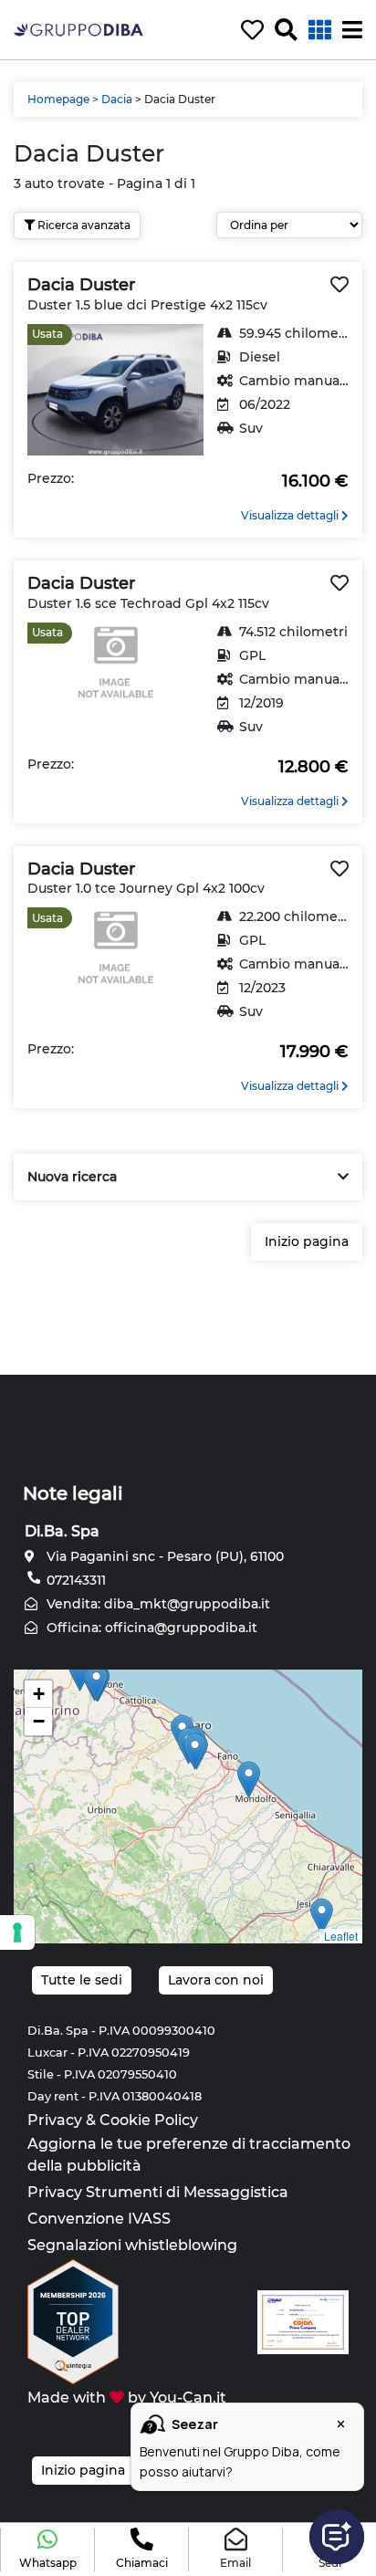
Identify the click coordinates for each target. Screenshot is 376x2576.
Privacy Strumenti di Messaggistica (158, 2192)
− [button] (39, 1721)
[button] (47, 2550)
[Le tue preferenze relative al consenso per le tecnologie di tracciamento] (17, 1932)
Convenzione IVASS (99, 2219)
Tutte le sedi (82, 1980)
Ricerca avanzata (83, 225)
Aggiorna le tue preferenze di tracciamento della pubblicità (189, 2155)
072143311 (74, 1580)
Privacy (55, 2120)
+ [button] (39, 1694)
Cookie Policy (149, 2120)
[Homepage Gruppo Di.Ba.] (78, 29)
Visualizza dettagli (291, 515)
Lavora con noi (216, 1980)
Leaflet (341, 1936)
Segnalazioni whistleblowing (132, 2245)
